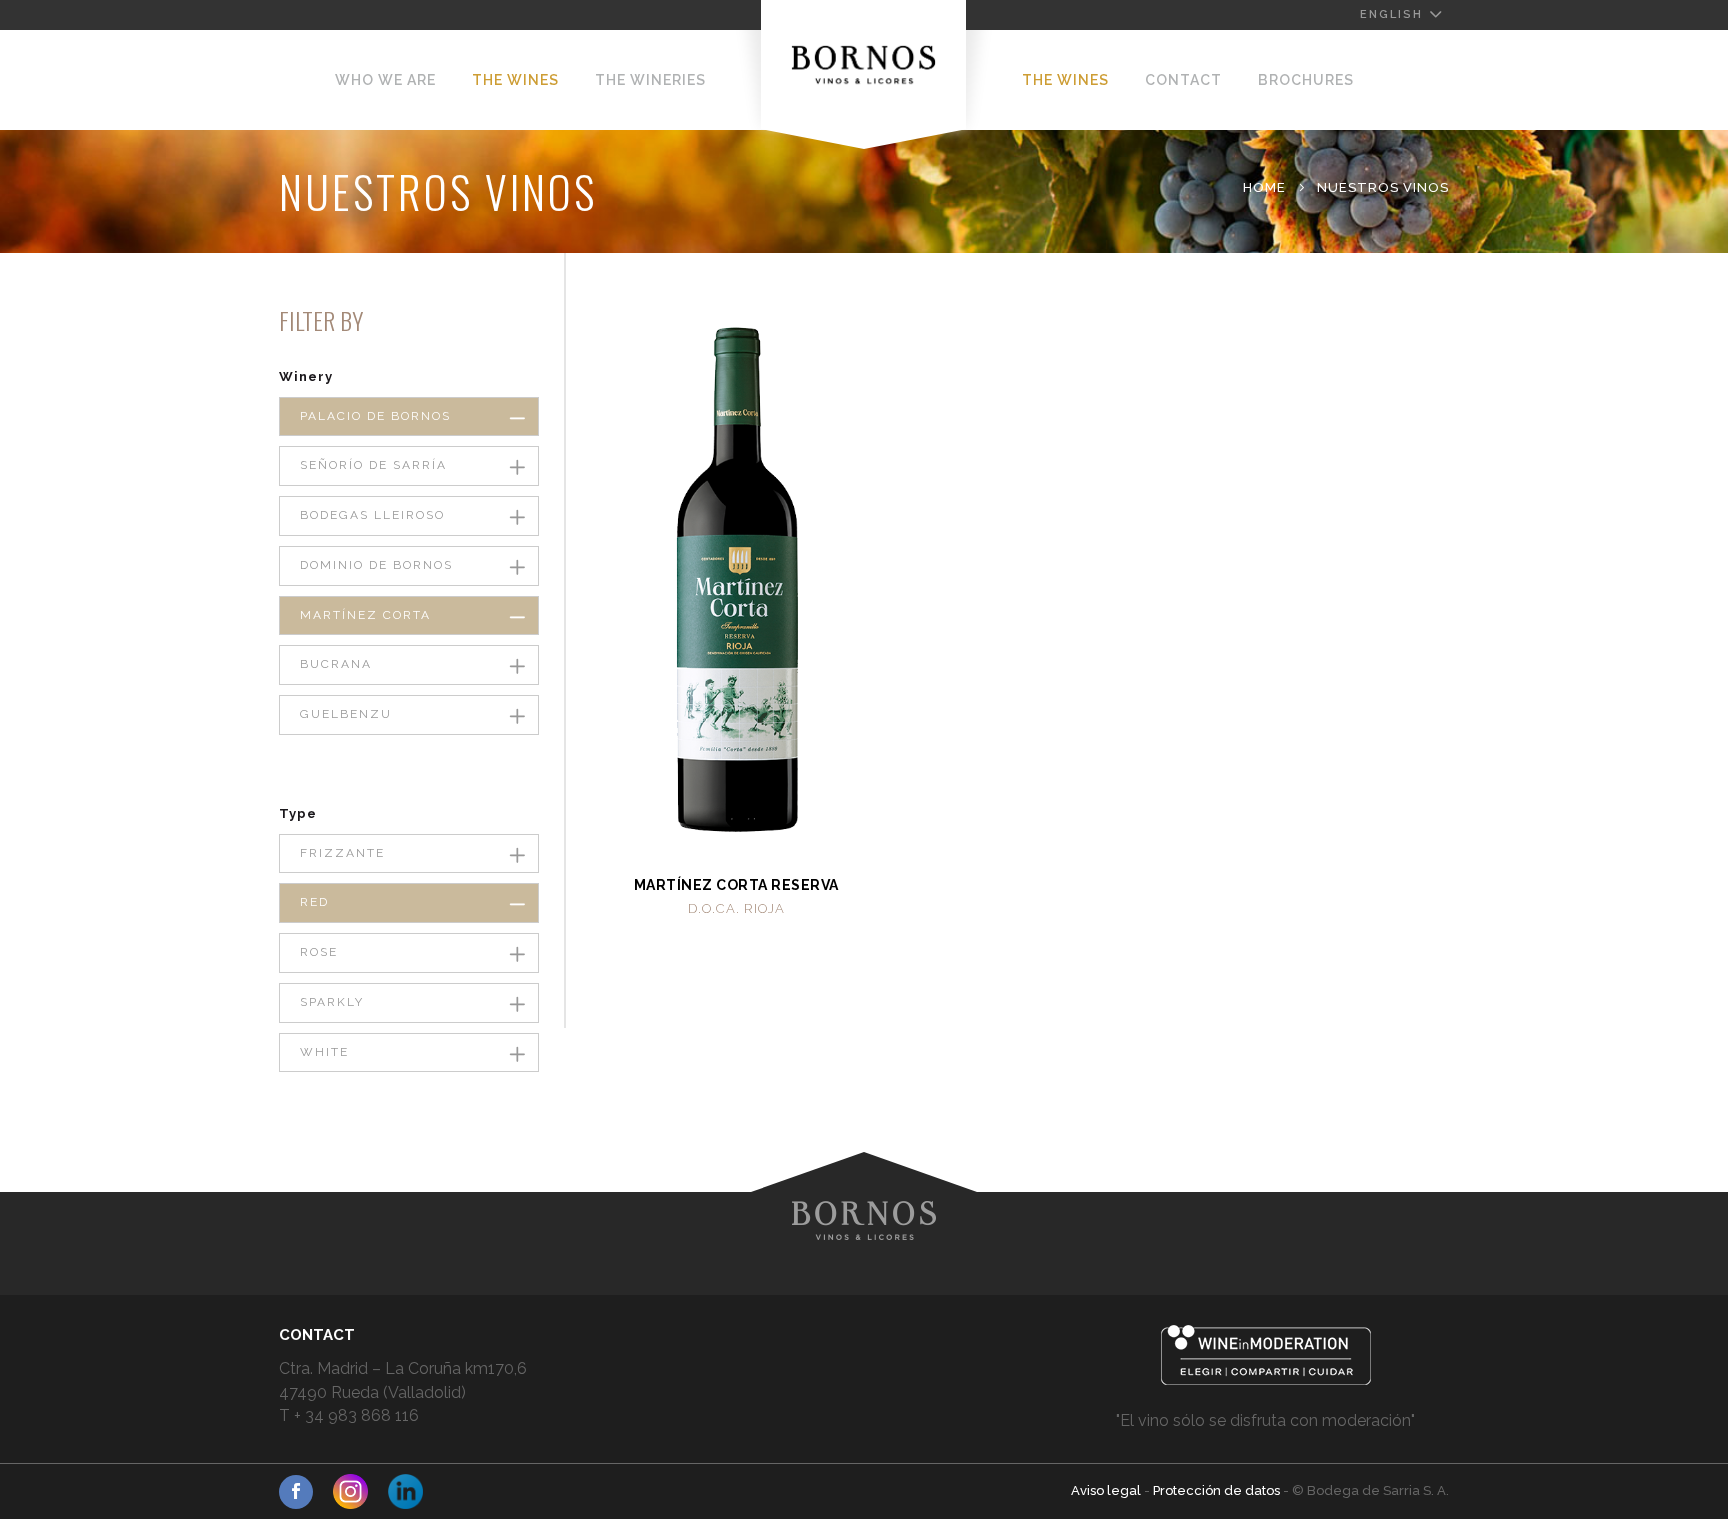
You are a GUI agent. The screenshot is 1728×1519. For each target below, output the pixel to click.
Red (314, 902)
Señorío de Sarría (373, 465)
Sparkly (332, 1002)
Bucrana (336, 664)
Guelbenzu (346, 714)
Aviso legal (1107, 1490)
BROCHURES (1306, 80)
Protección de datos (1218, 1490)
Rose (319, 952)
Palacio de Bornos (375, 416)
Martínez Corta (365, 615)
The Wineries (650, 80)
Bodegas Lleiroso (372, 515)
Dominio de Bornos (376, 565)
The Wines (515, 80)
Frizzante (342, 853)
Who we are (385, 80)
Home (1264, 187)
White (324, 1052)
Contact (1183, 80)
